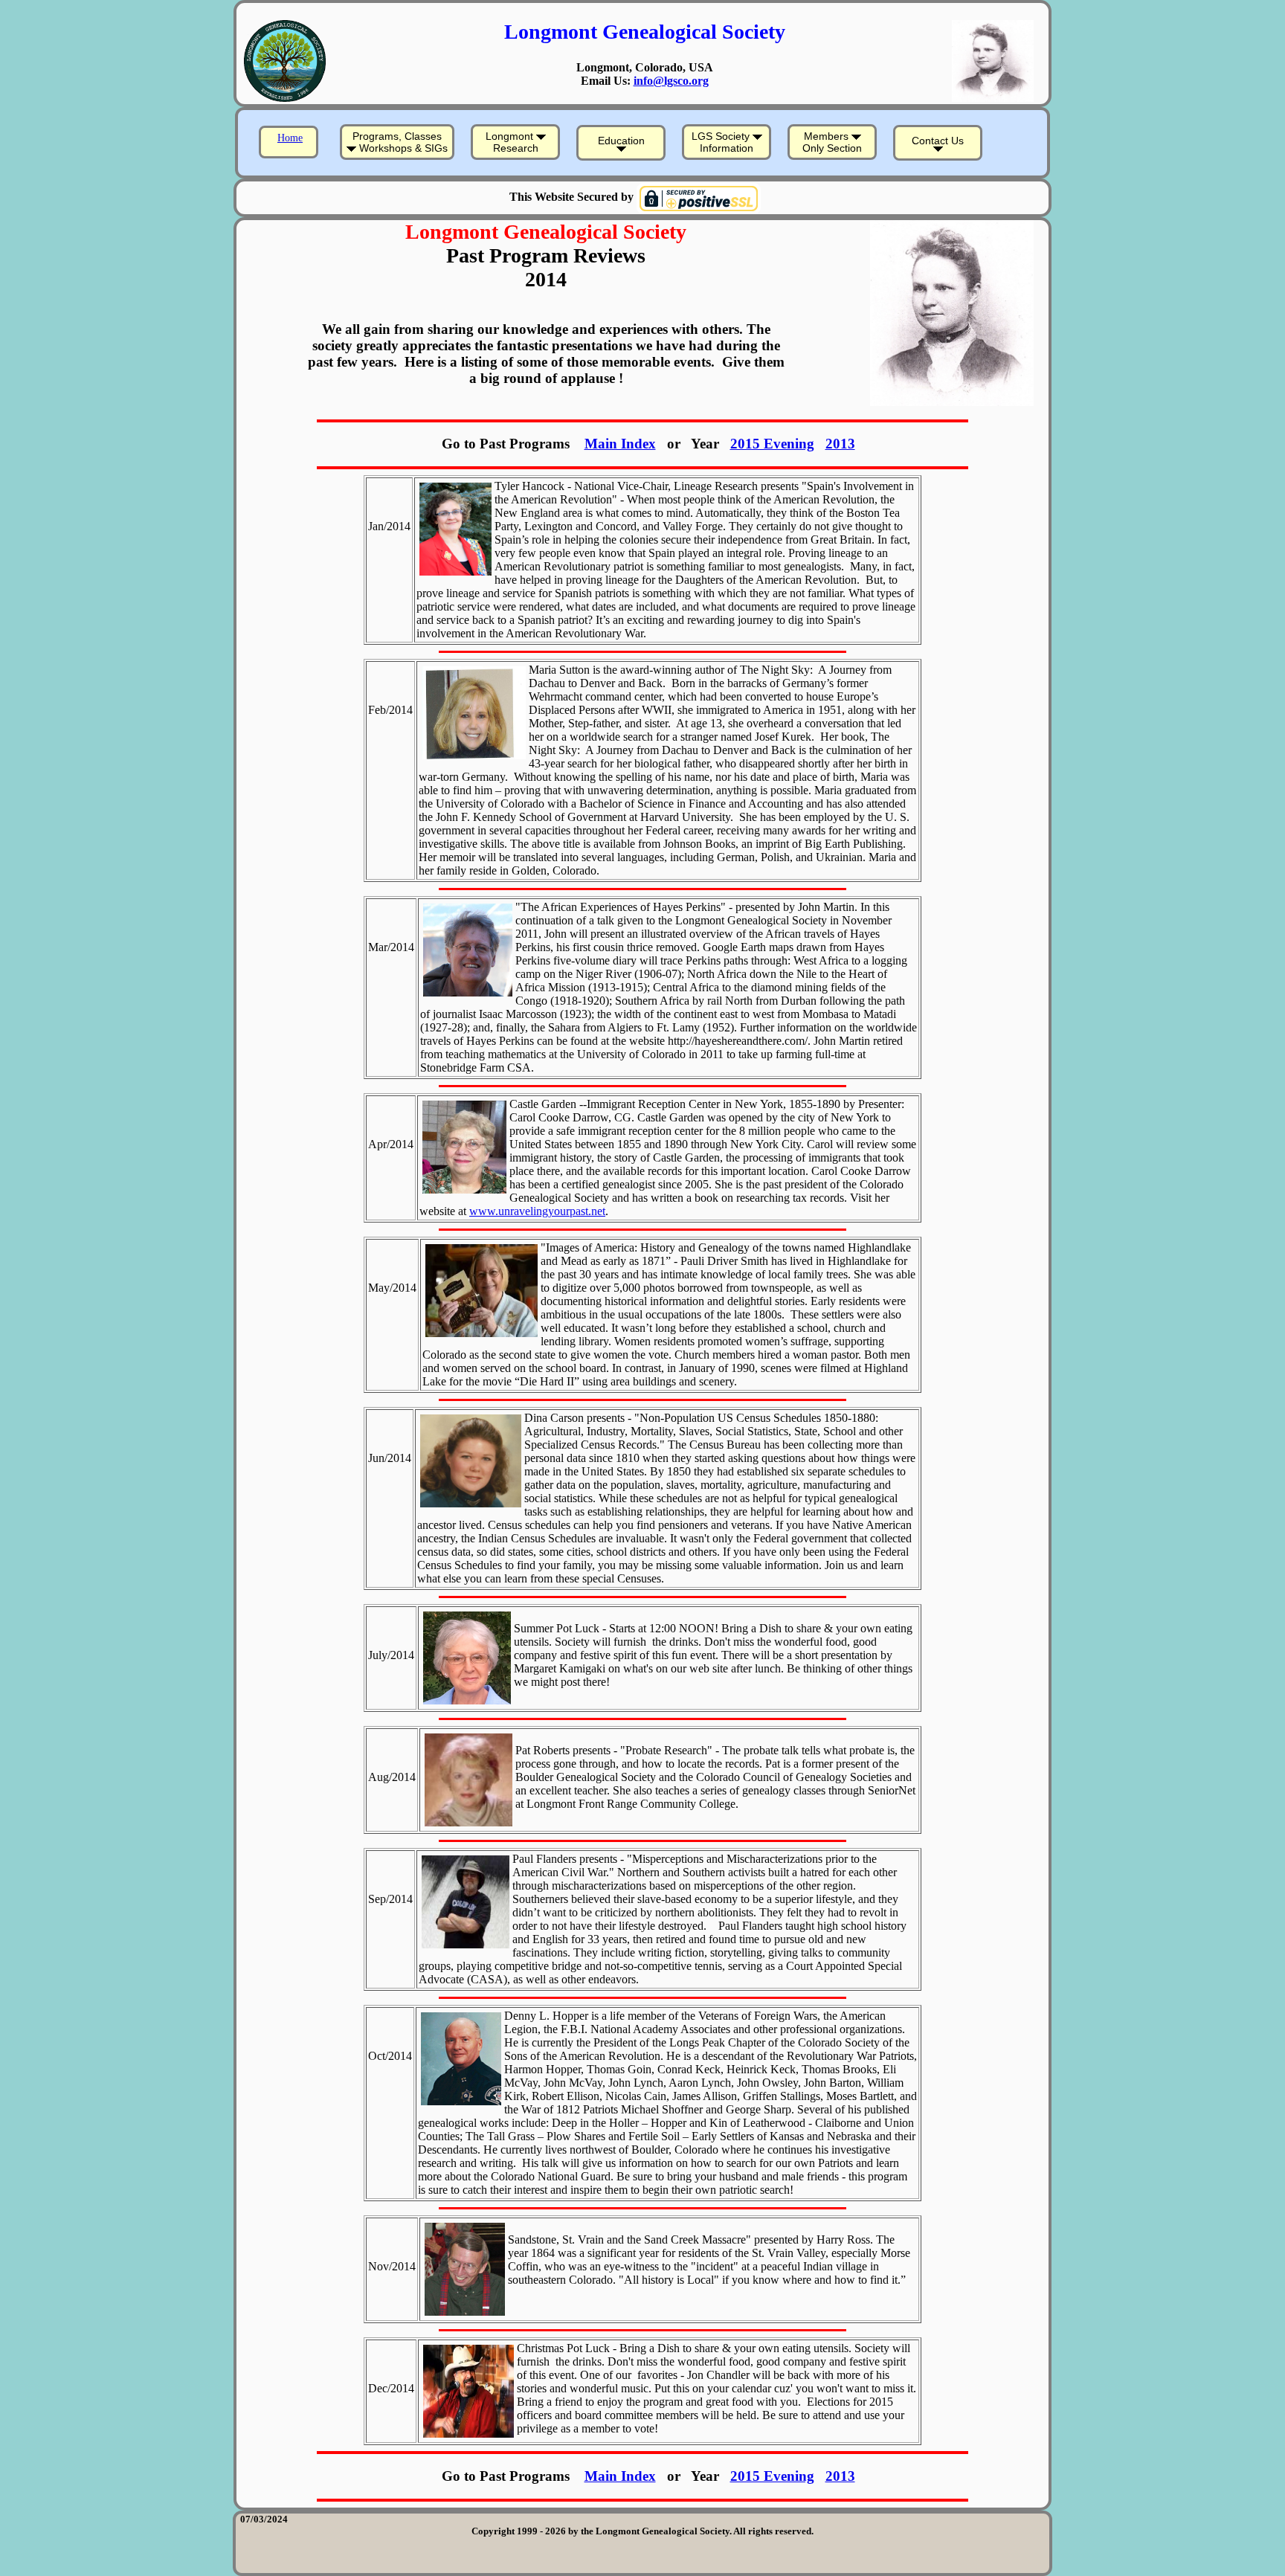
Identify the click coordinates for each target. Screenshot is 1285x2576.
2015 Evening (772, 444)
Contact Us (938, 141)
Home (290, 138)
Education (621, 141)
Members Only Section (832, 142)
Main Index (620, 444)
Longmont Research (512, 142)
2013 (840, 444)
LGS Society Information (723, 142)
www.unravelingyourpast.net (537, 1211)
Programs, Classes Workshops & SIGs (400, 142)
